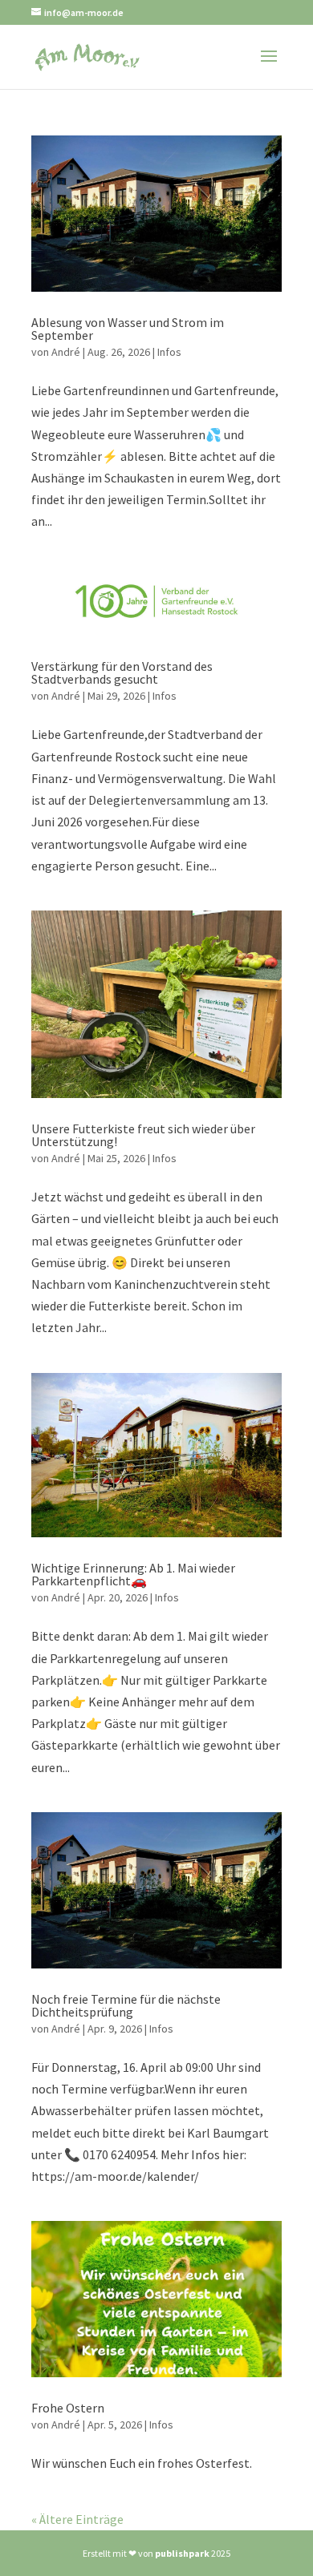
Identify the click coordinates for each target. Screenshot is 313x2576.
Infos (169, 352)
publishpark (182, 2553)
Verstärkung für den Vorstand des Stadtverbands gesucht (122, 672)
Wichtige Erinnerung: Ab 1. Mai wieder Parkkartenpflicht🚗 (133, 1574)
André (66, 352)
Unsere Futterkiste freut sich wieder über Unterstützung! (143, 1135)
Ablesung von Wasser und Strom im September (128, 329)
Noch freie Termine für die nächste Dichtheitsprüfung (126, 2005)
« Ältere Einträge (77, 2519)
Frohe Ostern (68, 2408)
